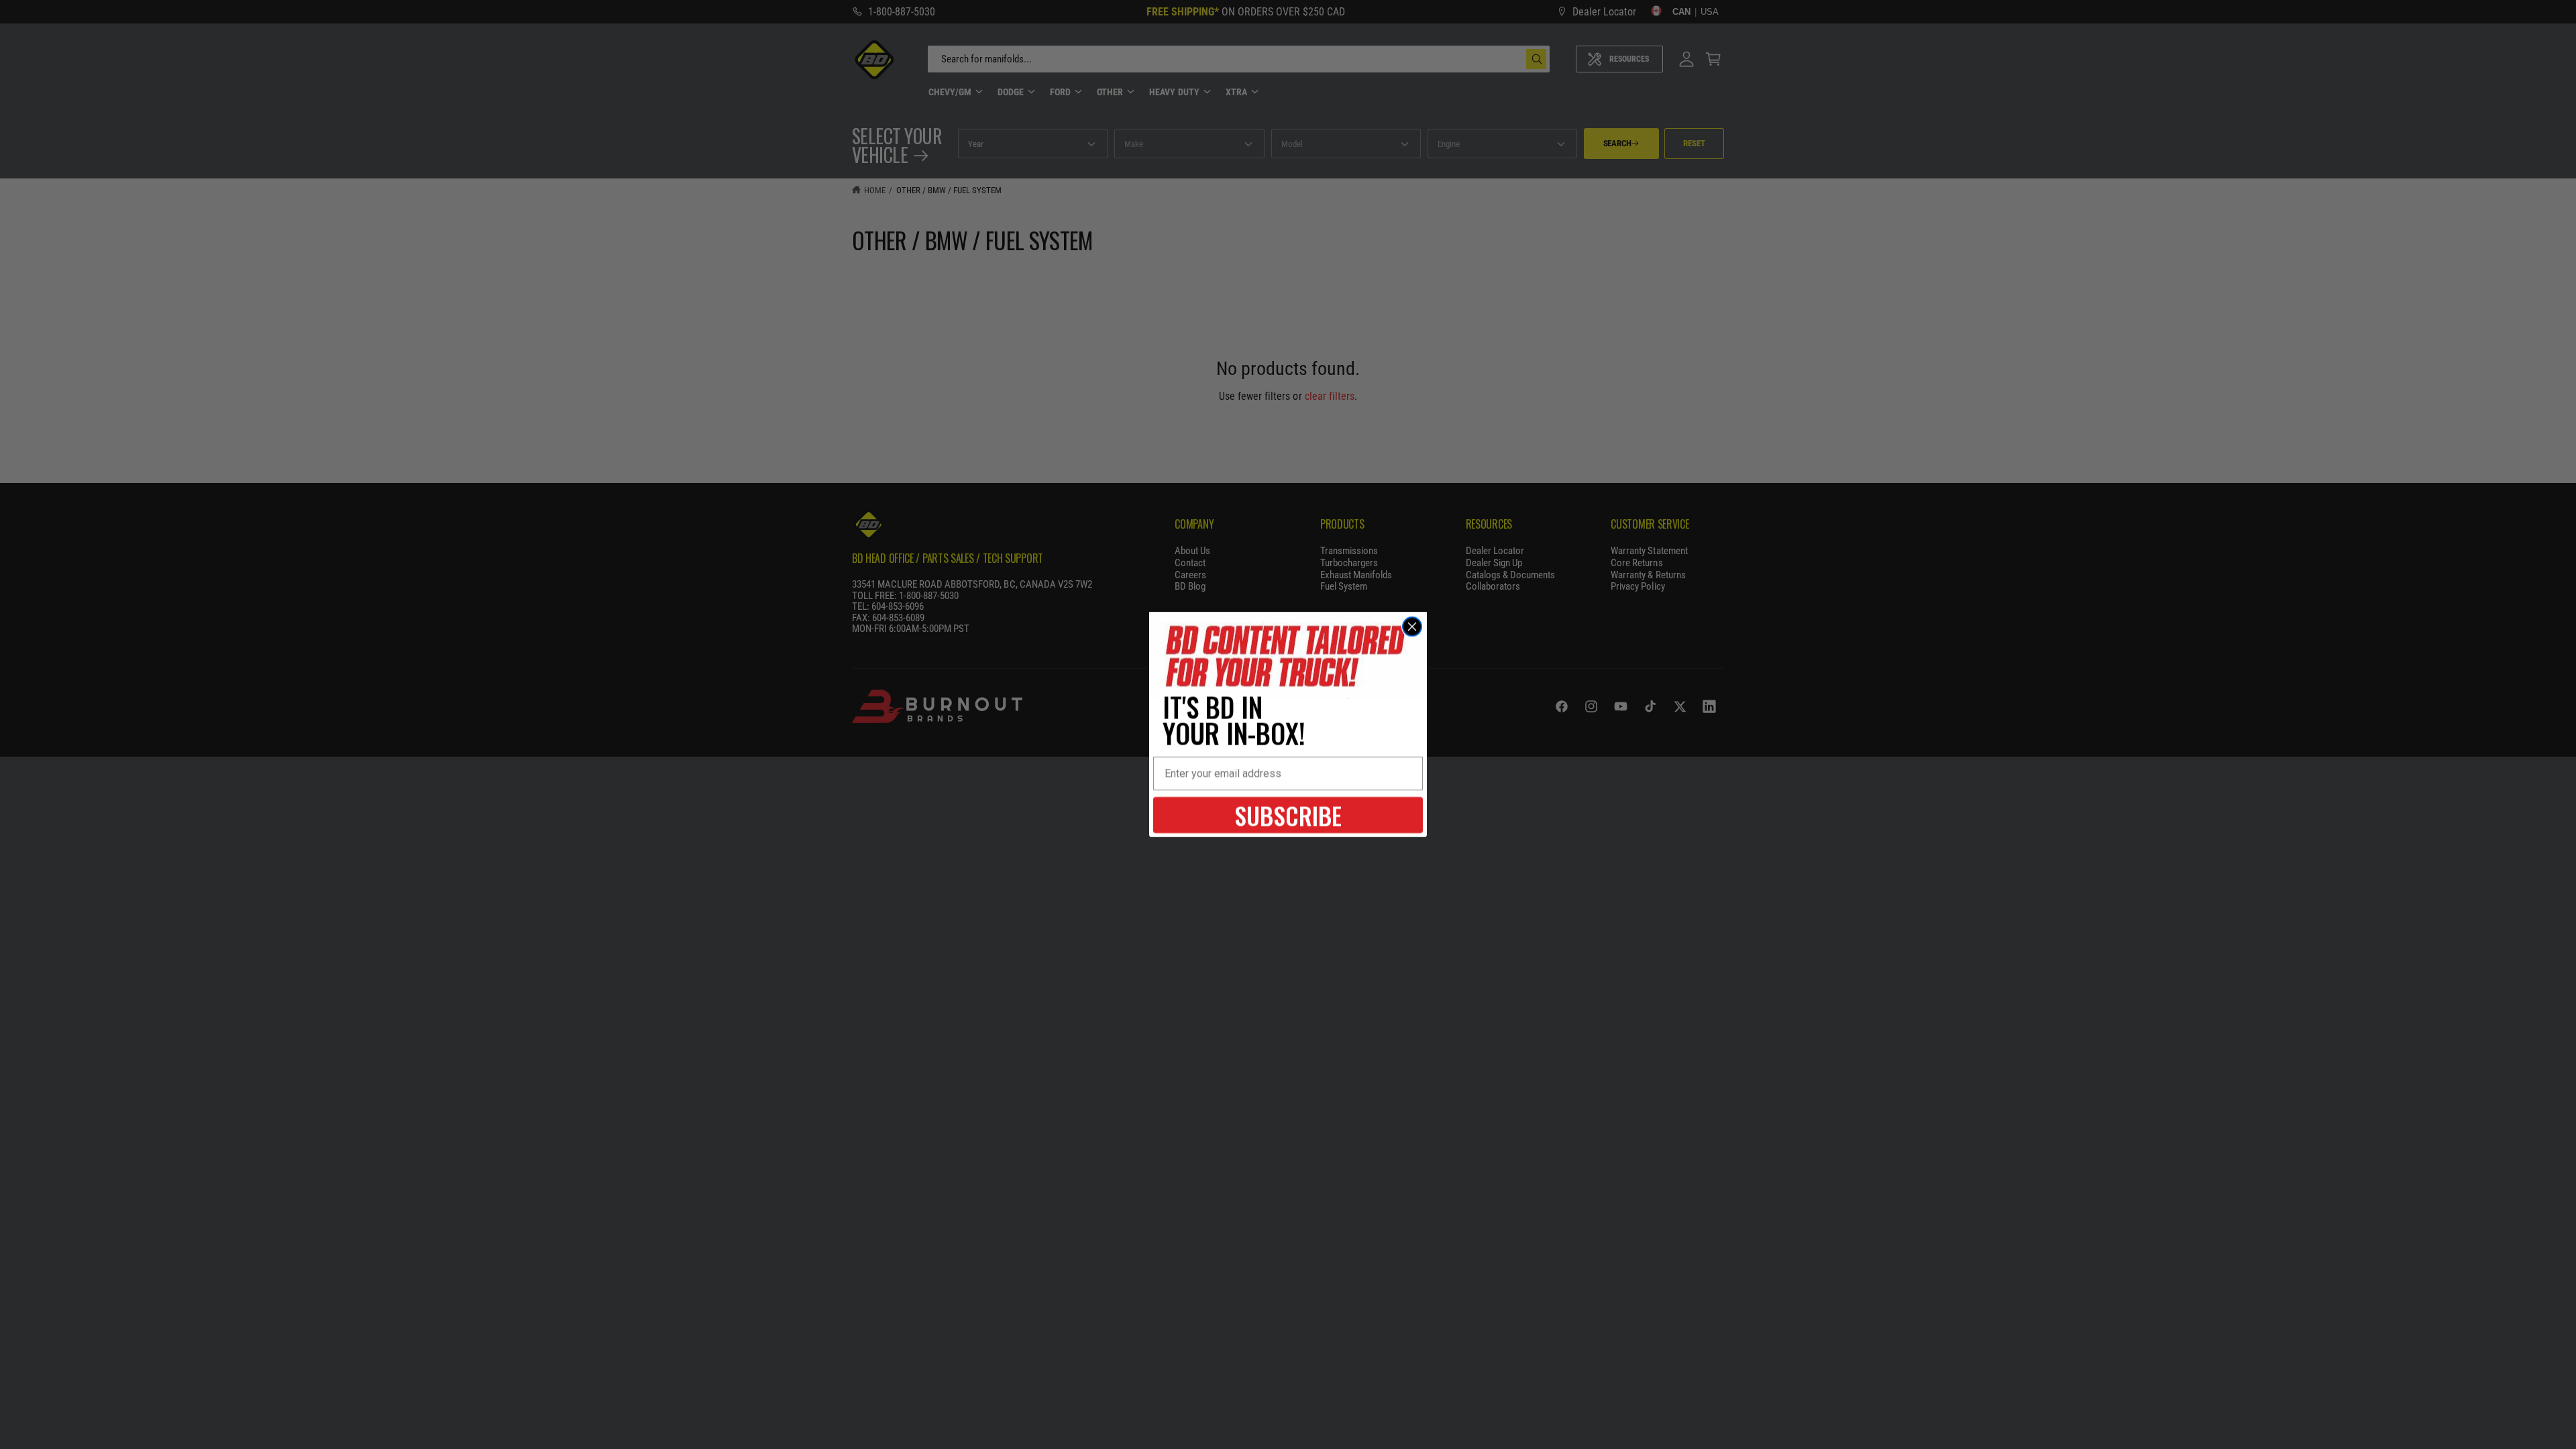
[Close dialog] (1412, 627)
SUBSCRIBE (1288, 815)
